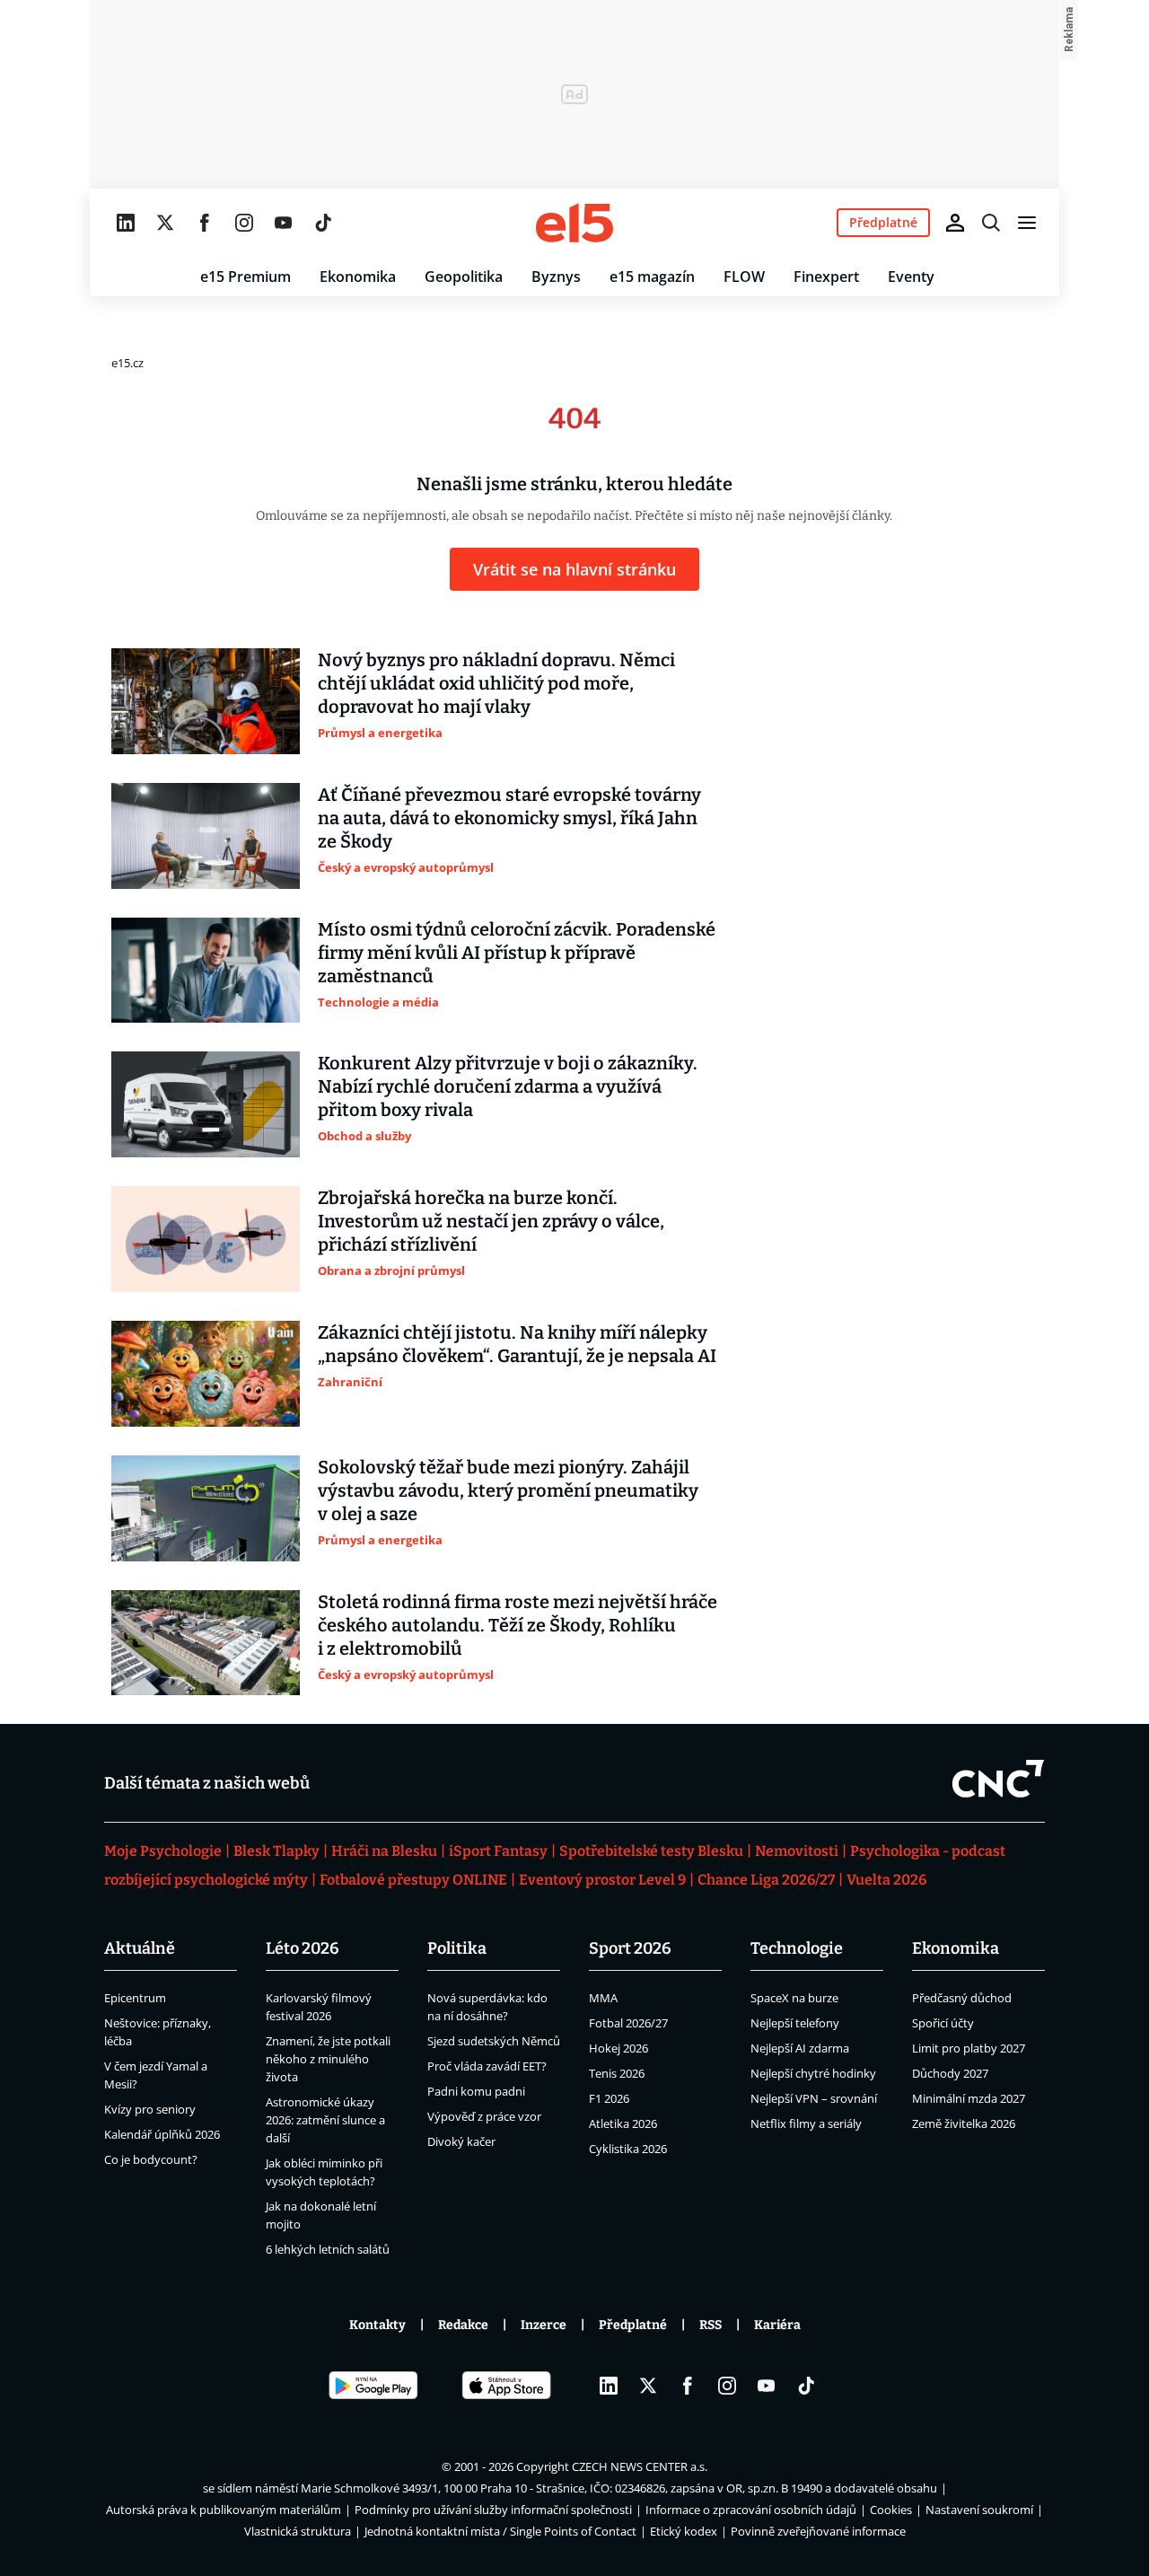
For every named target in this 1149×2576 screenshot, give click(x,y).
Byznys (556, 277)
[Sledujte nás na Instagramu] (244, 223)
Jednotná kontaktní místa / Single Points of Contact (500, 2531)
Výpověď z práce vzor (484, 2116)
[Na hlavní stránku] (574, 223)
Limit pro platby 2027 (969, 2048)
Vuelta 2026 (886, 1880)
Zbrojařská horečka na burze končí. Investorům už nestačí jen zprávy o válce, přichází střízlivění (491, 1221)
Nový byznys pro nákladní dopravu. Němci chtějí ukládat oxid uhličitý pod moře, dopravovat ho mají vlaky (496, 683)
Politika (457, 1948)
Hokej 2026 (618, 2048)
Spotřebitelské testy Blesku (651, 1851)
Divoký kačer (461, 2141)
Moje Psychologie (163, 1851)
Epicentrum (135, 1998)
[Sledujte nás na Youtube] (284, 223)
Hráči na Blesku (384, 1851)
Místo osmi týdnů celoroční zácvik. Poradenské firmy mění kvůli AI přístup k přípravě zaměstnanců (517, 953)
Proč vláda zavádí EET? (487, 2066)
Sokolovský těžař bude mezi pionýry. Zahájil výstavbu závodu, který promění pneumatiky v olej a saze (508, 1490)
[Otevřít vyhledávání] (991, 223)
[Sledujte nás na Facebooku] (205, 223)
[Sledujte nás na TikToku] (323, 223)
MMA (603, 1998)
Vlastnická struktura (298, 2531)
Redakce (463, 2325)
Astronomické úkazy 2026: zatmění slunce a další (325, 2120)
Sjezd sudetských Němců (494, 2041)
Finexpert (826, 277)
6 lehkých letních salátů (328, 2249)
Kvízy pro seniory (150, 2109)
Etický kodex (684, 2531)
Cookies (891, 2510)
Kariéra (777, 2325)
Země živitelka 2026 (964, 2123)
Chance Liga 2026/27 (766, 1880)
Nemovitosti (797, 1851)
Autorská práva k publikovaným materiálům (224, 2510)
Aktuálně (140, 1948)
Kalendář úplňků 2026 (162, 2134)
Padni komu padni (476, 2091)
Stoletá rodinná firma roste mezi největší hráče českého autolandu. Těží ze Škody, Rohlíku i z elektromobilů (517, 1625)
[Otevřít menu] (1027, 223)
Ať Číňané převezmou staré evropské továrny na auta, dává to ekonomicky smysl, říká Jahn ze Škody (509, 818)
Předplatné (633, 2325)
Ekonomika (358, 277)
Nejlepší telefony (795, 2023)
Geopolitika (464, 277)
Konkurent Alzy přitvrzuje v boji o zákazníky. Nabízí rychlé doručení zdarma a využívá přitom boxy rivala (508, 1086)
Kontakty (377, 2325)
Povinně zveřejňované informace (818, 2531)
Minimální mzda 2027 (969, 2098)
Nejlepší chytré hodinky (813, 2073)
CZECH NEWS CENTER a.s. (640, 2466)
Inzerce (544, 2325)
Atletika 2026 (623, 2123)
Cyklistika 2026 (628, 2149)
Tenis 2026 (617, 2073)
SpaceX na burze (794, 1998)
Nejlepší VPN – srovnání (814, 2098)
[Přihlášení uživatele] (955, 223)
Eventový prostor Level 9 (602, 1880)
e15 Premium (246, 277)
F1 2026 (609, 2098)
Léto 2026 (303, 1948)
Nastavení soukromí (979, 2510)
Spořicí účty (943, 2023)
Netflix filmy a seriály (806, 2123)
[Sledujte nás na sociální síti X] (165, 223)
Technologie (797, 1948)
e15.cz (127, 363)
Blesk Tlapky (276, 1851)
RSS (710, 2325)
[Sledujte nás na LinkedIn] (126, 223)
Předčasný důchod (962, 1998)
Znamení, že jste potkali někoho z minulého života (328, 2059)
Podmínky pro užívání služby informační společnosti (493, 2510)
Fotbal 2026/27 (628, 2023)
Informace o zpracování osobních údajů (751, 2510)
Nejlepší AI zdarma (800, 2048)
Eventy (911, 277)
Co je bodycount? (151, 2159)
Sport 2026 (630, 1948)
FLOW (744, 277)
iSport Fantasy (498, 1851)
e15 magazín (652, 277)
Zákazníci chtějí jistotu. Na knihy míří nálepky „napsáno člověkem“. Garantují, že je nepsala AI (517, 1344)
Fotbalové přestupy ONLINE (413, 1880)
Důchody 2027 (950, 2073)
